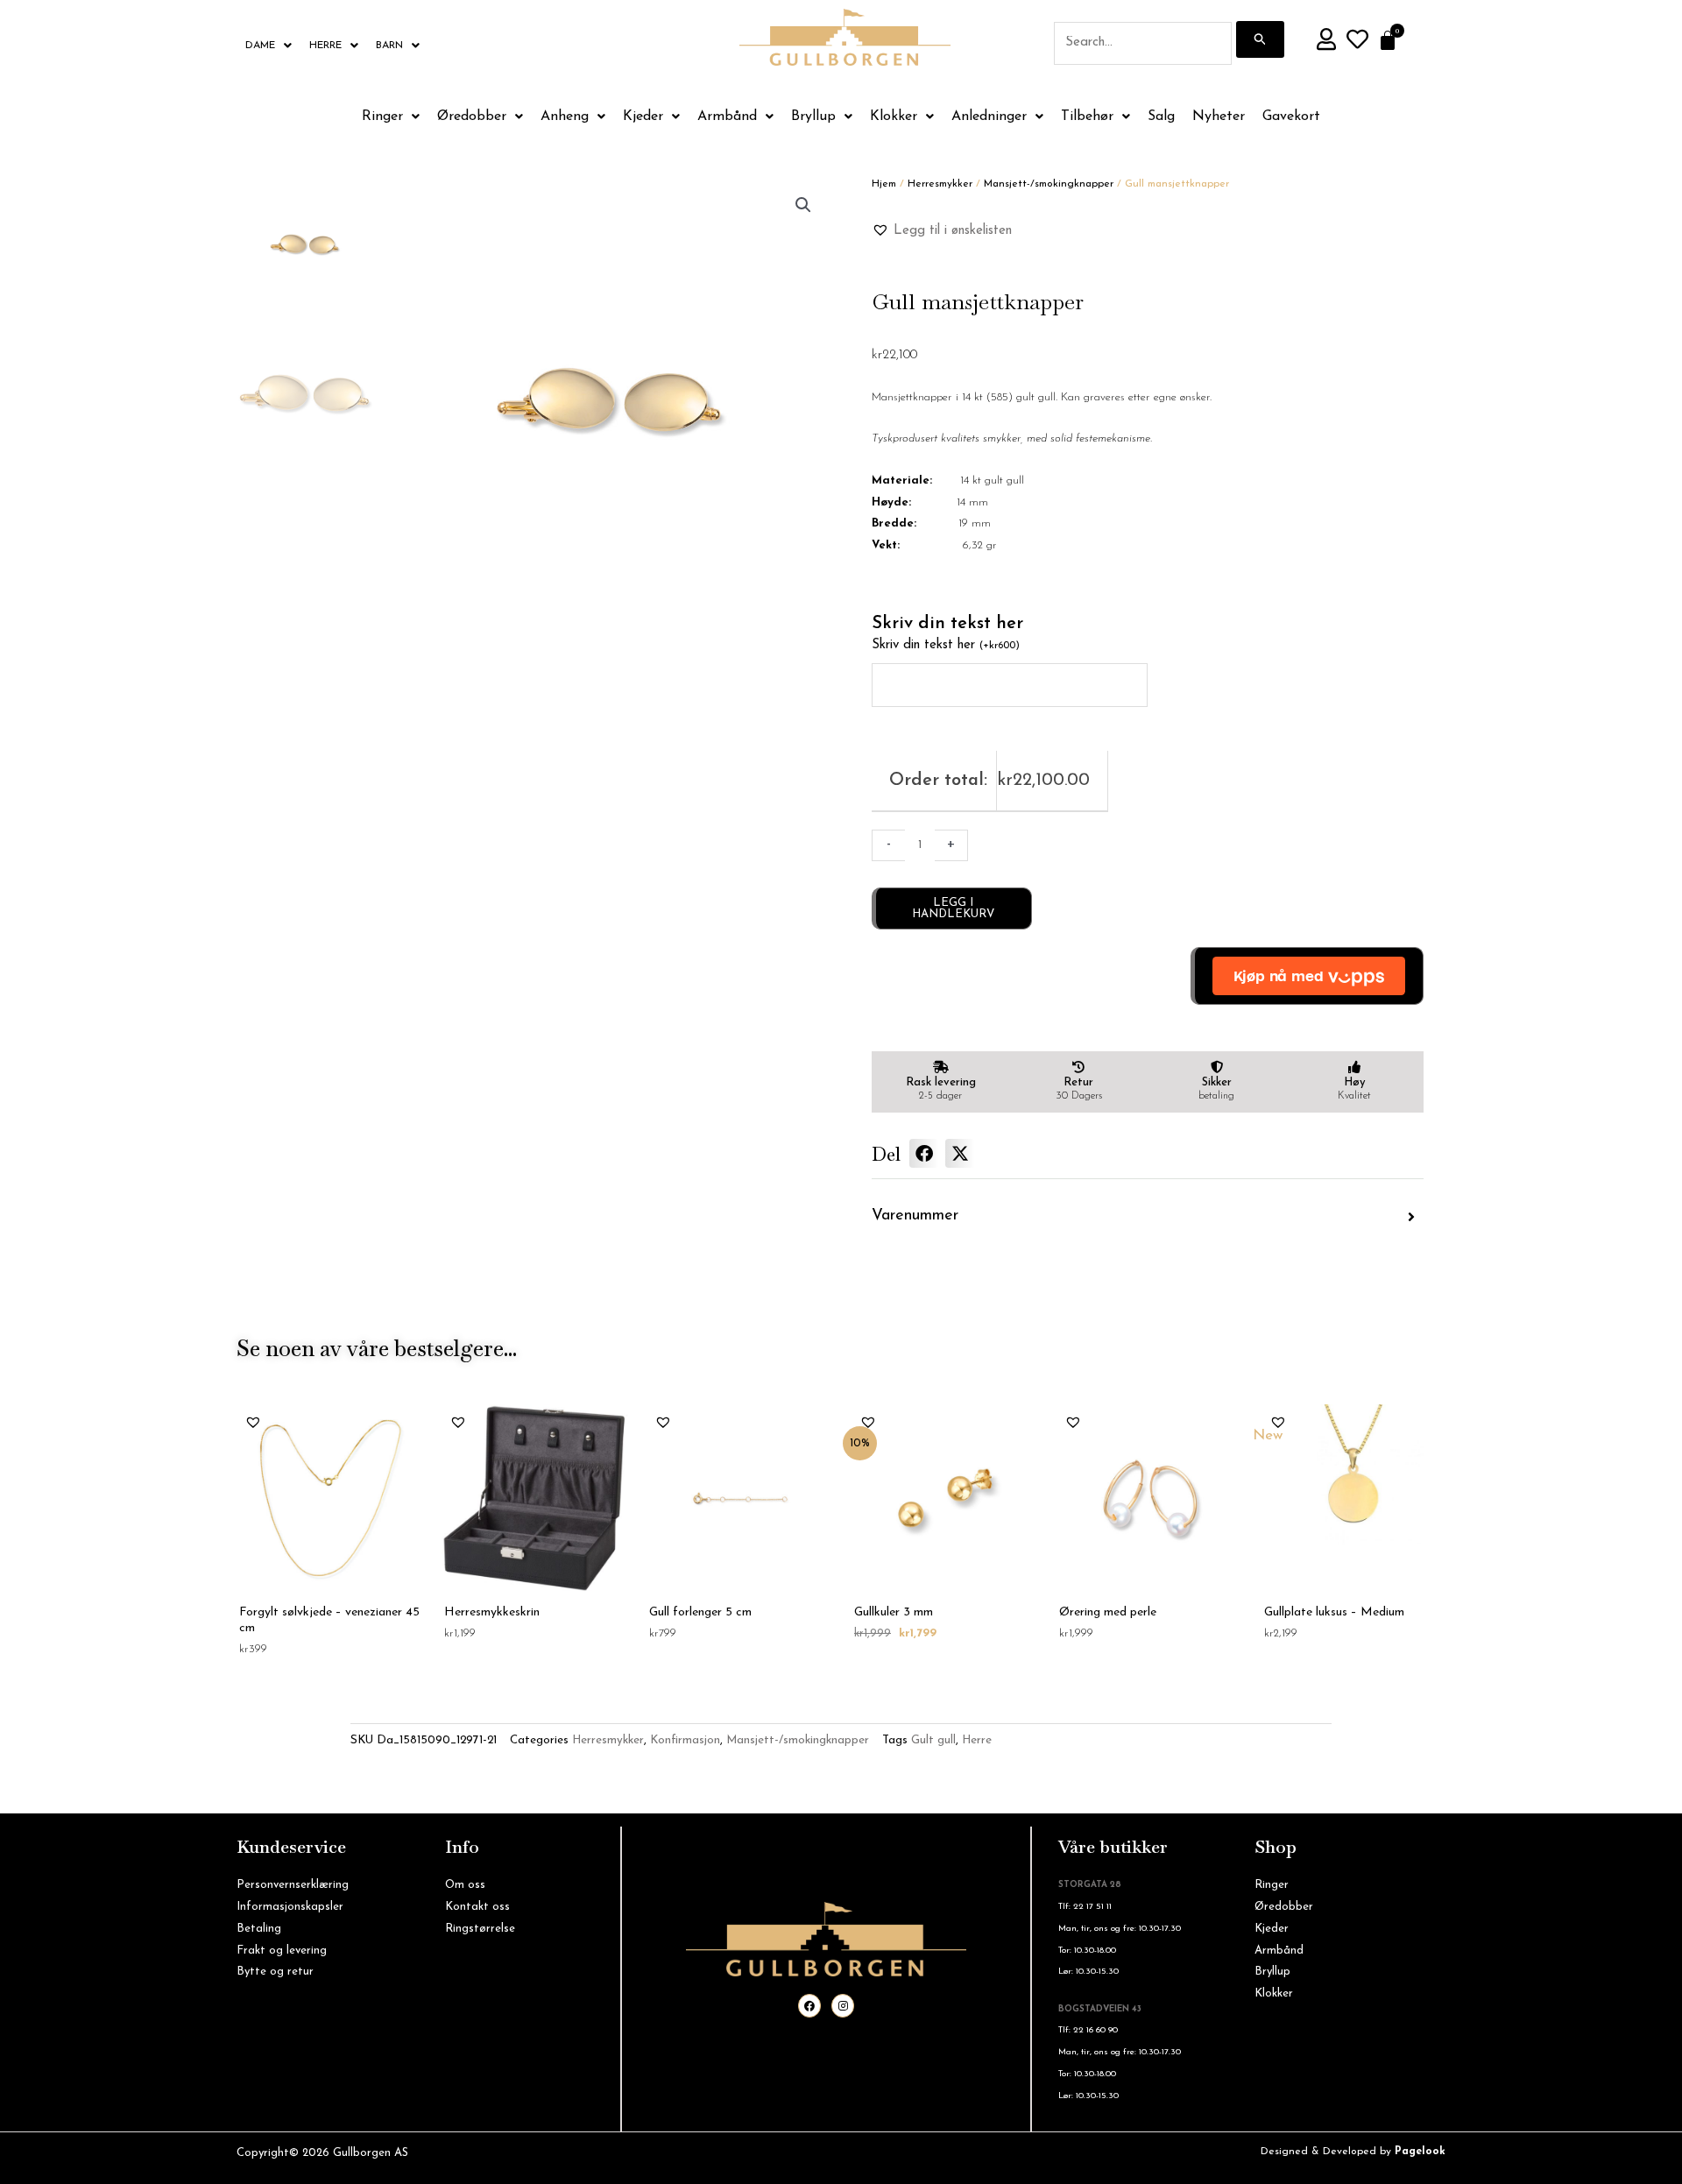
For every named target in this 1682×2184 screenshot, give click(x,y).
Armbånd (727, 117)
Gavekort (1291, 117)
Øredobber (472, 117)
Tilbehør (1087, 117)
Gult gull (933, 1740)
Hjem (884, 184)
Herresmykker (940, 184)
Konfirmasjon (685, 1740)
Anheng (565, 117)
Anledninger (989, 117)
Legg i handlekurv (953, 908)
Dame (260, 46)
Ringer (382, 117)
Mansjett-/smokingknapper (1049, 184)
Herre (325, 46)
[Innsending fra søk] (1261, 39)
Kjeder (643, 117)
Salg (1161, 117)
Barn (389, 46)
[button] (803, 205)
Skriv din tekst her (946, 645)
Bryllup (813, 117)
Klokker (894, 117)
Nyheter (1219, 117)
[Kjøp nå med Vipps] (1307, 976)
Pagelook (1420, 2152)
